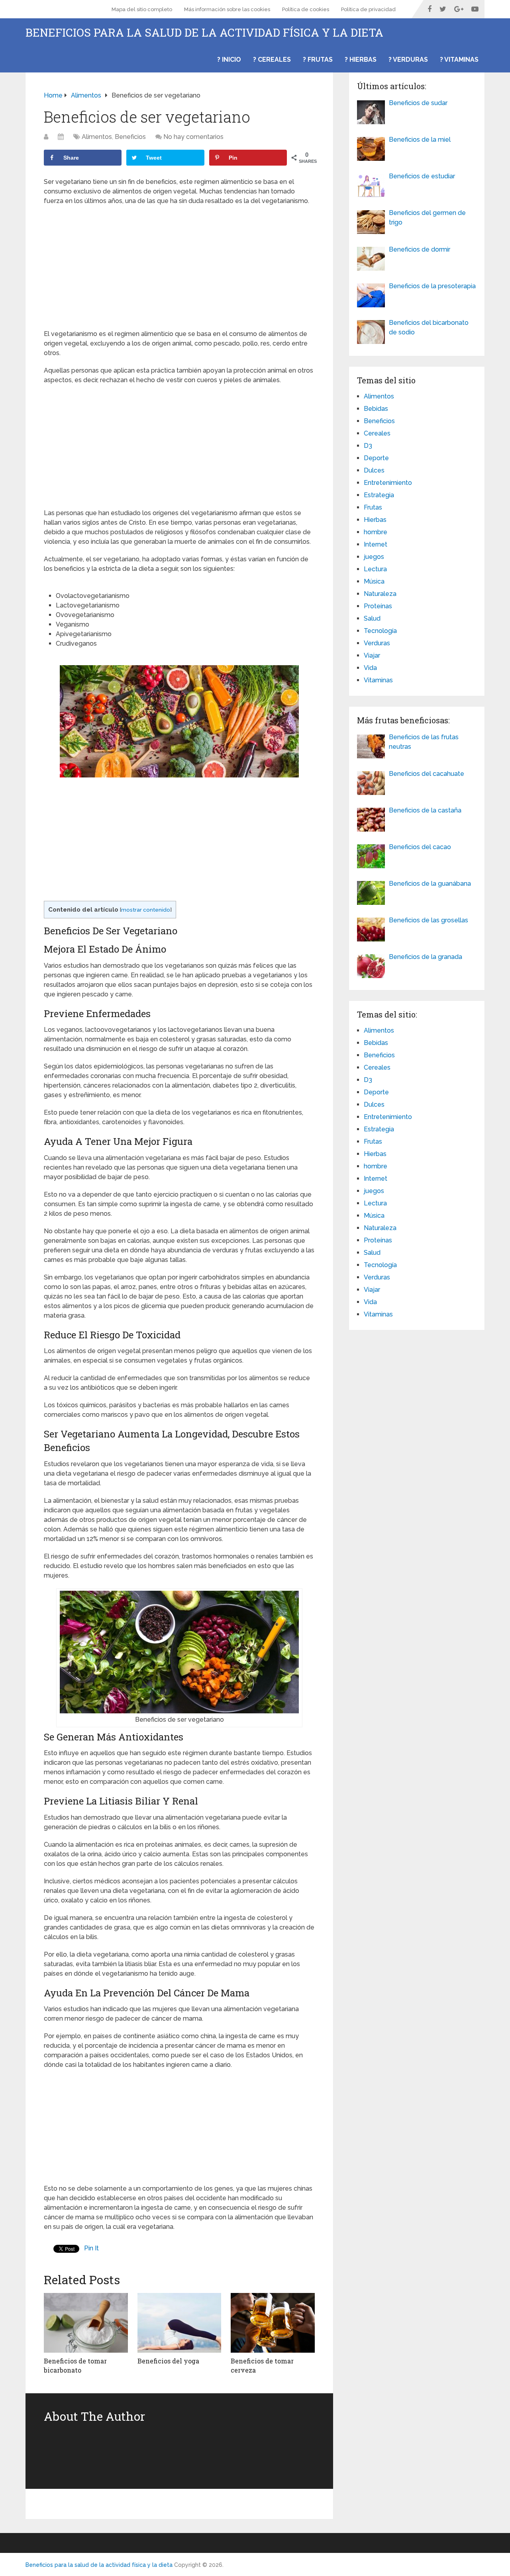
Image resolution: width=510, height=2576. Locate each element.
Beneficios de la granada (426, 957)
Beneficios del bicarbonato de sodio (429, 327)
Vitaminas (378, 680)
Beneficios (130, 137)
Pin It (91, 2248)
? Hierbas (361, 60)
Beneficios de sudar (418, 103)
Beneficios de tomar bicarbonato (75, 2365)
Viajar (372, 655)
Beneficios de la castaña (425, 810)
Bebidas (376, 409)
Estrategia (379, 495)
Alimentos (97, 137)
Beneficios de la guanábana (430, 884)
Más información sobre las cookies (227, 9)
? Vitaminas (459, 60)
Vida (370, 668)
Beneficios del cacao (420, 847)
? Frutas (318, 60)
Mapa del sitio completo (142, 9)
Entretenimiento (388, 483)
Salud (372, 618)
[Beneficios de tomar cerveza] (273, 2323)
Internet (376, 544)
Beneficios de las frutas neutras (424, 742)
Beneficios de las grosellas (429, 920)
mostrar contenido (146, 910)
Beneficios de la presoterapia (432, 286)
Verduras (377, 643)
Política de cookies (306, 9)
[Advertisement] (179, 270)
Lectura (375, 569)
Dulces (374, 470)
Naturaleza (380, 594)
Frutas (373, 507)
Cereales (377, 433)
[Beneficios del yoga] (179, 2323)
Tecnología (380, 631)
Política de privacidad (368, 9)
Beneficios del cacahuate (427, 774)
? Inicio (229, 60)
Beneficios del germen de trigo (427, 218)
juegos (374, 557)
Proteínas (378, 606)
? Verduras (408, 60)
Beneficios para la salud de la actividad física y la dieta (204, 33)
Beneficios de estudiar (422, 176)
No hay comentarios (193, 137)
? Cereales (272, 60)
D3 (368, 446)
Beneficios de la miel (420, 140)
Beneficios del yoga (168, 2361)
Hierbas (375, 520)
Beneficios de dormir (420, 249)
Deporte (376, 458)
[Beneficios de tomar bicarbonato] (86, 2323)
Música (374, 581)
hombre (376, 532)
